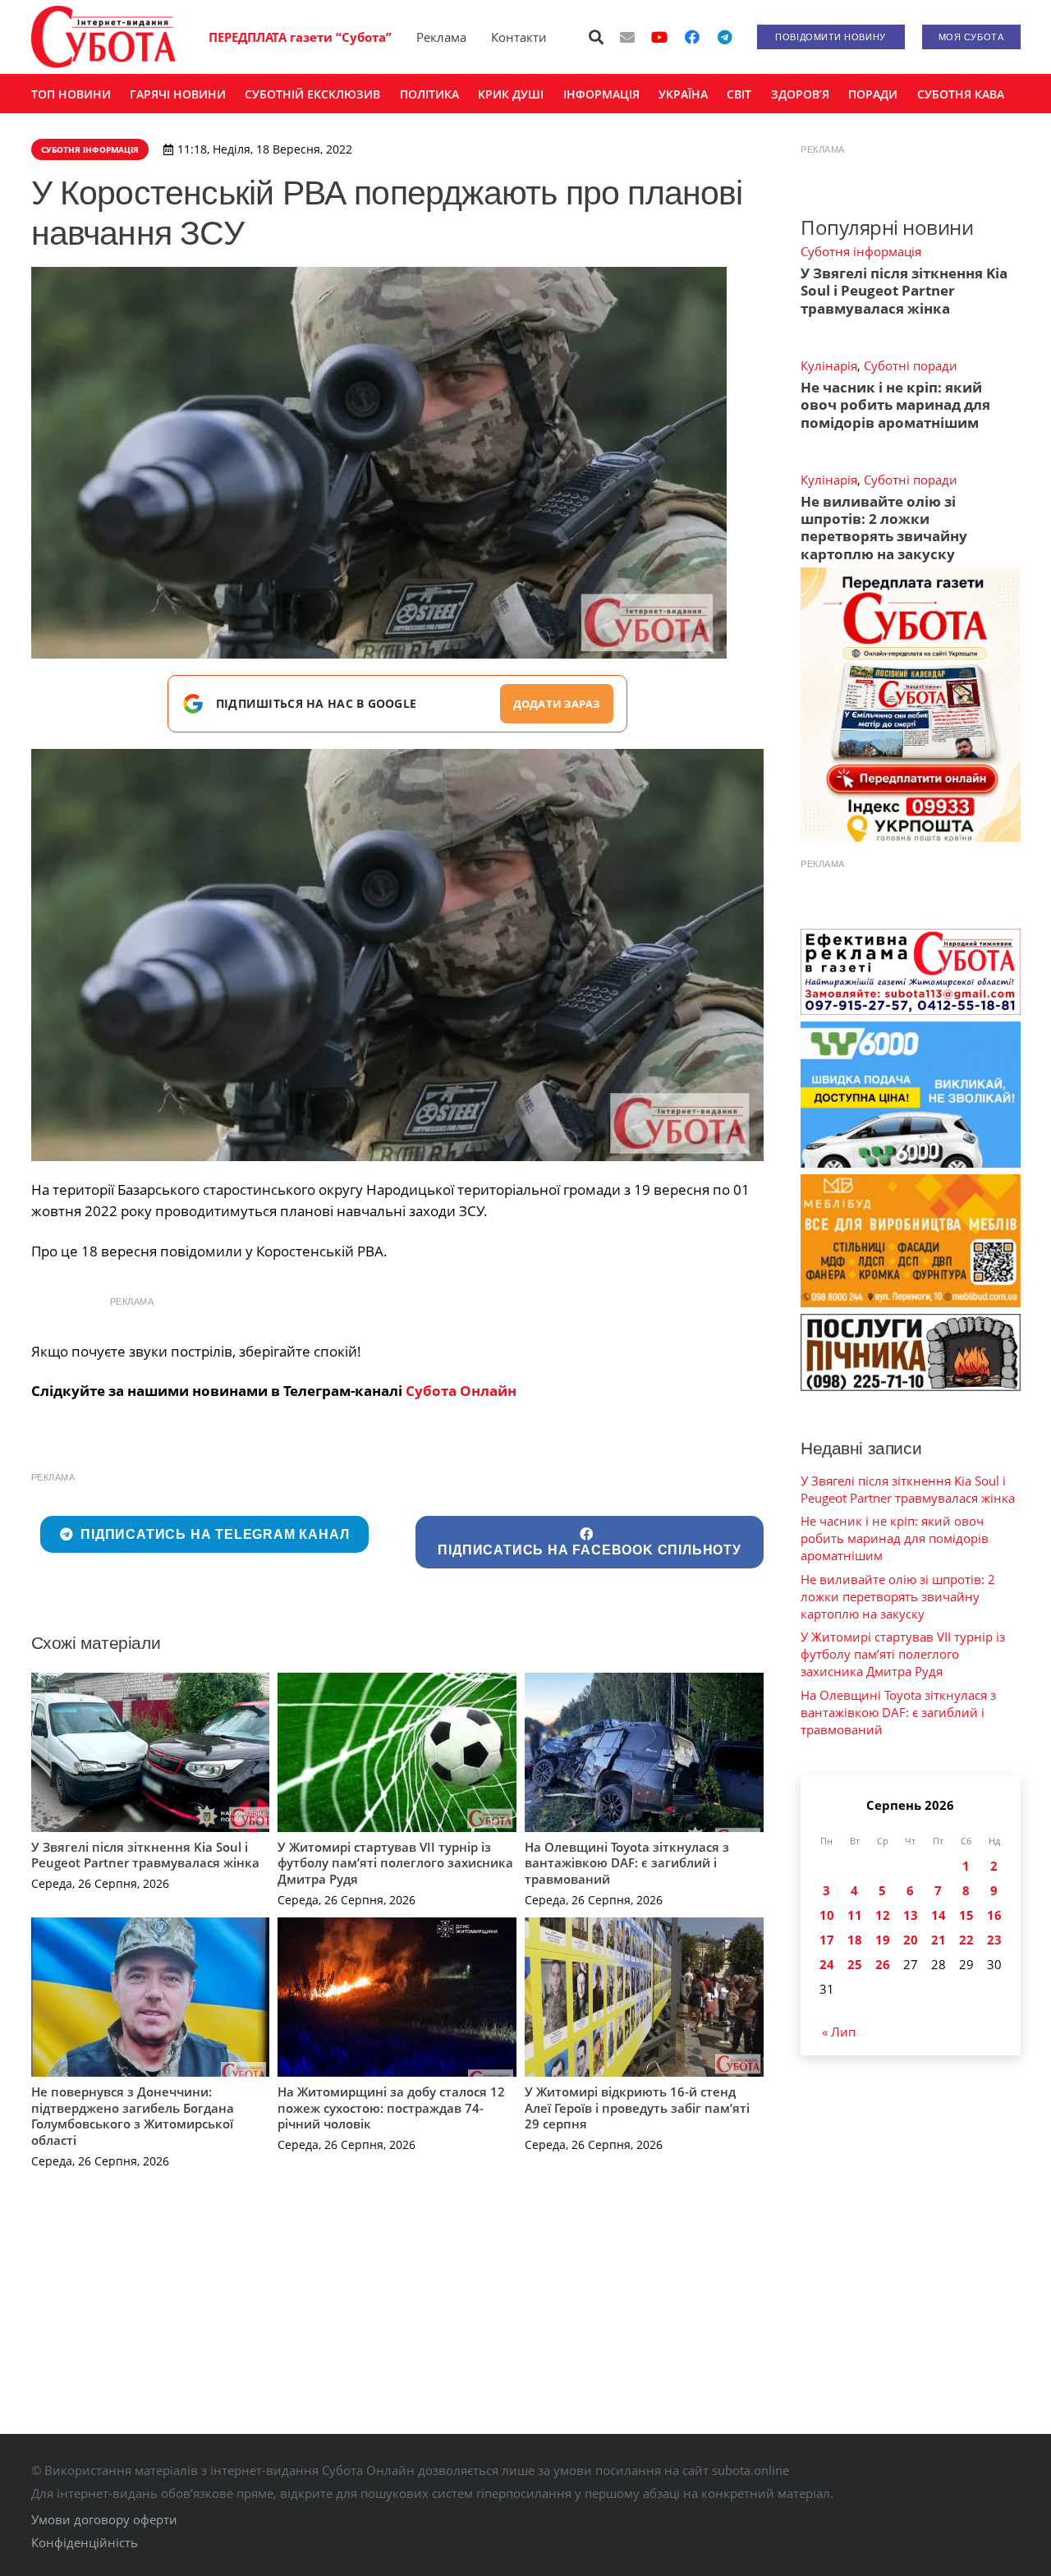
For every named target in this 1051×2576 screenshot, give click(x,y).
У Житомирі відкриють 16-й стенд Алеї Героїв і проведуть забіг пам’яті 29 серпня (637, 2108)
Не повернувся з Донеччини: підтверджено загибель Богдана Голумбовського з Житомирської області (133, 2116)
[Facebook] (692, 37)
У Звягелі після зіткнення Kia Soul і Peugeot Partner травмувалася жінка (145, 1855)
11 (855, 1915)
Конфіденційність (85, 2542)
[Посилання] (103, 37)
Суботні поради (911, 365)
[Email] (627, 37)
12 (883, 1915)
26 (883, 1964)
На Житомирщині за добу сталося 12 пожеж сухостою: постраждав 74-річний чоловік (391, 2108)
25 (855, 1964)
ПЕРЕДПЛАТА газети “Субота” (300, 37)
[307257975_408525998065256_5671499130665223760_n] (398, 955)
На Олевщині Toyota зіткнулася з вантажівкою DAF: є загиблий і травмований (627, 1863)
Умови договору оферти (104, 2519)
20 (911, 1940)
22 (966, 1940)
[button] (596, 37)
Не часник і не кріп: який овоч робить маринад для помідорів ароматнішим (895, 405)
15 (966, 1915)
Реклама (441, 37)
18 (855, 1940)
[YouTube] (659, 37)
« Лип (839, 2032)
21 (939, 1940)
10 (827, 1915)
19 (883, 1940)
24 (827, 1964)
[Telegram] (725, 37)
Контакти (519, 37)
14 (939, 1915)
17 (827, 1940)
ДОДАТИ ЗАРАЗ (557, 704)
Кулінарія (829, 365)
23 (994, 1940)
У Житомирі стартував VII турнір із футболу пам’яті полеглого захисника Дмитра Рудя (395, 1863)
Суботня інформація (861, 251)
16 (994, 1915)
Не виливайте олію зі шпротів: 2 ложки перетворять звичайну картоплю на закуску (884, 528)
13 (911, 1915)
